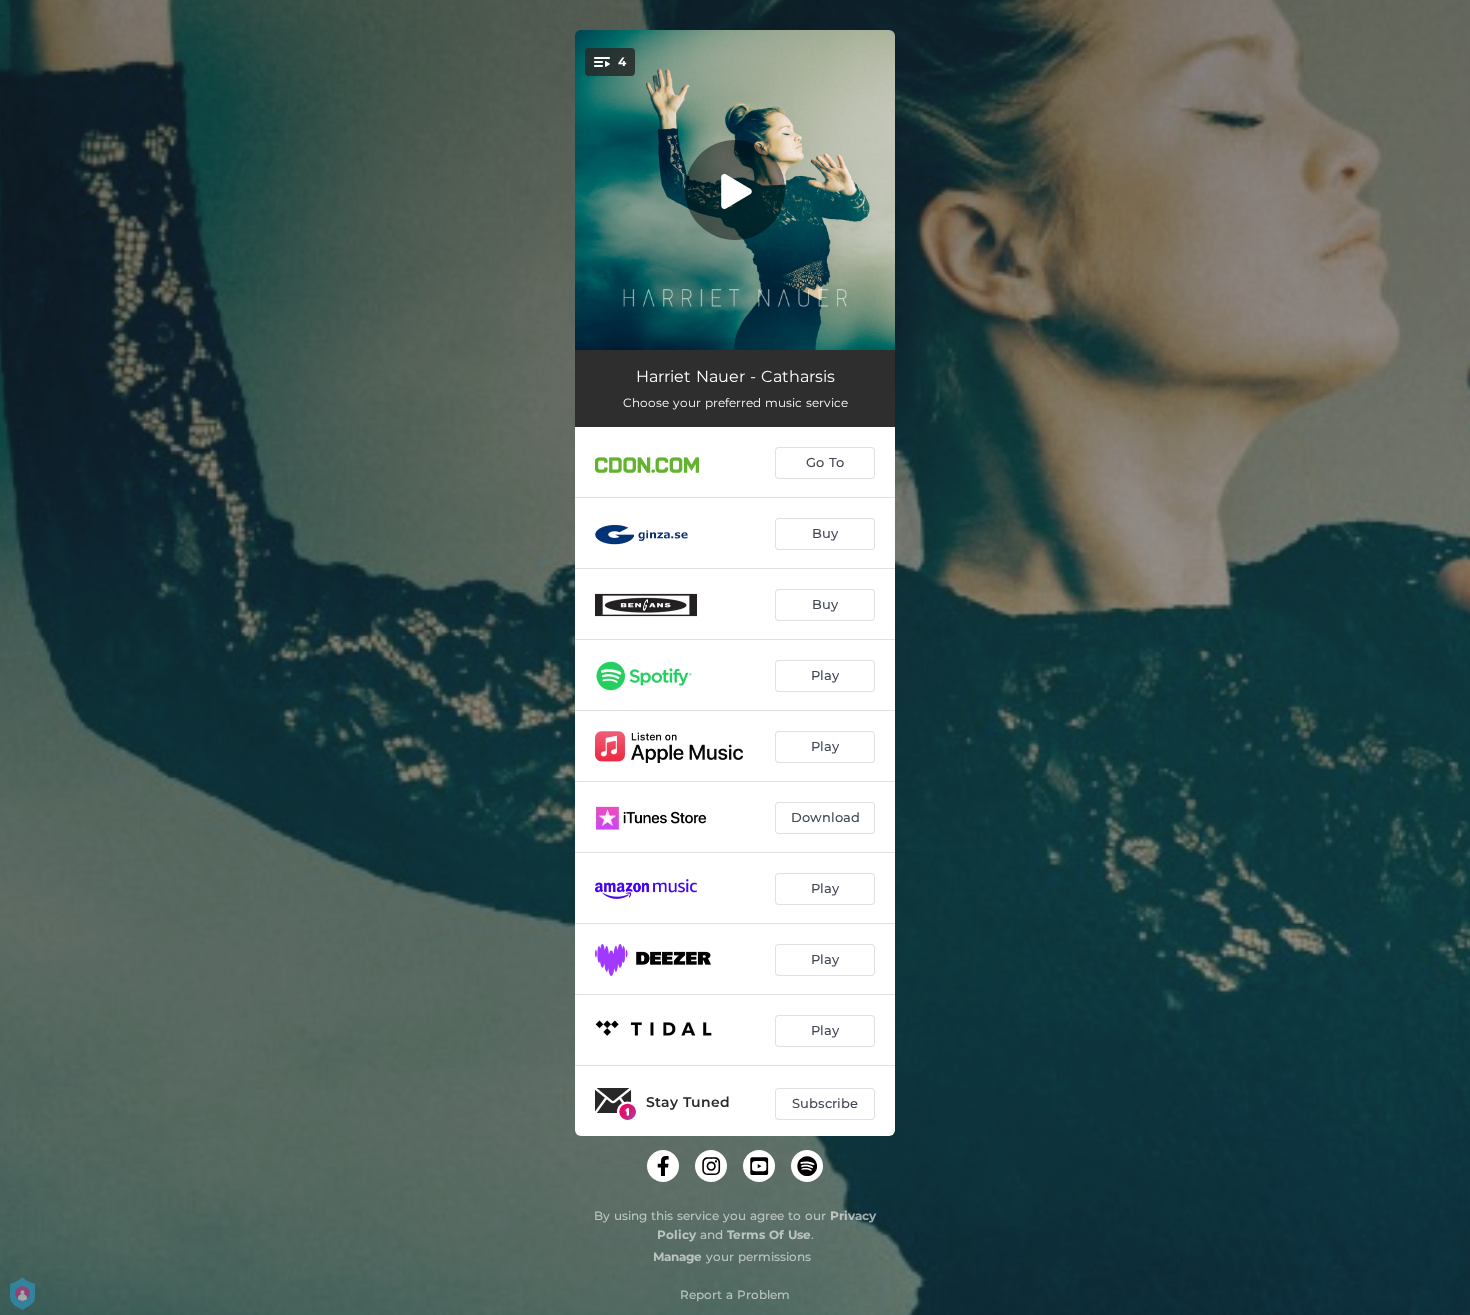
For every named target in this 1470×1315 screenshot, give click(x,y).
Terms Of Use (769, 1234)
